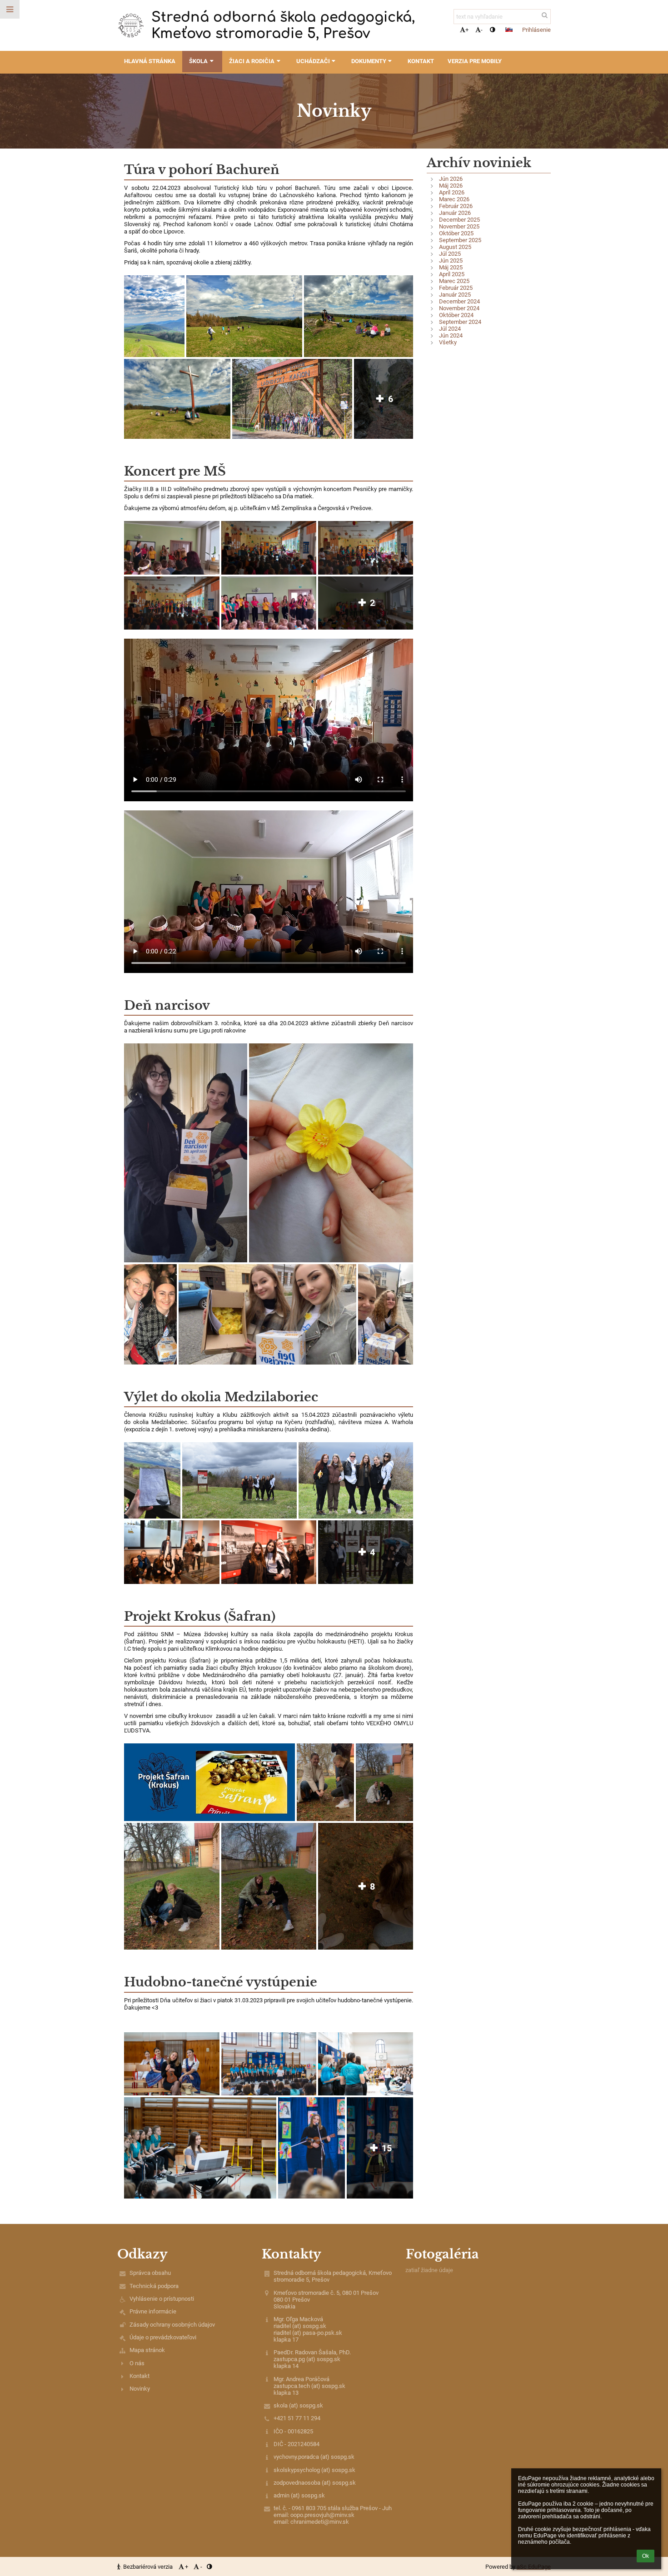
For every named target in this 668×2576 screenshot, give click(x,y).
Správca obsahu (150, 2273)
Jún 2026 (451, 179)
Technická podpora (154, 2286)
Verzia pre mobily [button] (475, 61)
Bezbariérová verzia (148, 2567)
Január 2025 (455, 295)
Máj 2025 (451, 267)
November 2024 (459, 308)
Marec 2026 (454, 199)
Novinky (140, 2389)
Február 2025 (456, 288)
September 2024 (460, 322)
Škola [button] (198, 61)
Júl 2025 (450, 254)
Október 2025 (456, 233)
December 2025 (459, 220)
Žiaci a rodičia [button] (252, 61)
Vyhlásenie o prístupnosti (162, 2299)
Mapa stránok (147, 2350)
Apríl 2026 (452, 192)
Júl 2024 (450, 329)
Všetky (448, 342)
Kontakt (140, 2376)
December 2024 (459, 301)
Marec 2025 (454, 281)
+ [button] (467, 30)
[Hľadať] (545, 15)
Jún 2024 (451, 335)
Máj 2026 (451, 186)
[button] (492, 30)
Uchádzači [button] (313, 61)
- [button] (482, 30)
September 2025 (460, 240)
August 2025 (455, 247)
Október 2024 (456, 315)
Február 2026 (456, 206)
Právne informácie (153, 2311)
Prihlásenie (536, 30)
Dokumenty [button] (369, 61)
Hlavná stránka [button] (150, 61)
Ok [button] (646, 2556)
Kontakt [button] (421, 61)
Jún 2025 (451, 261)
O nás (137, 2363)
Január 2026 (455, 213)
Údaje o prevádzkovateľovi (163, 2337)
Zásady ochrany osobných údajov (172, 2325)
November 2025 (459, 226)
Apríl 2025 (452, 274)
